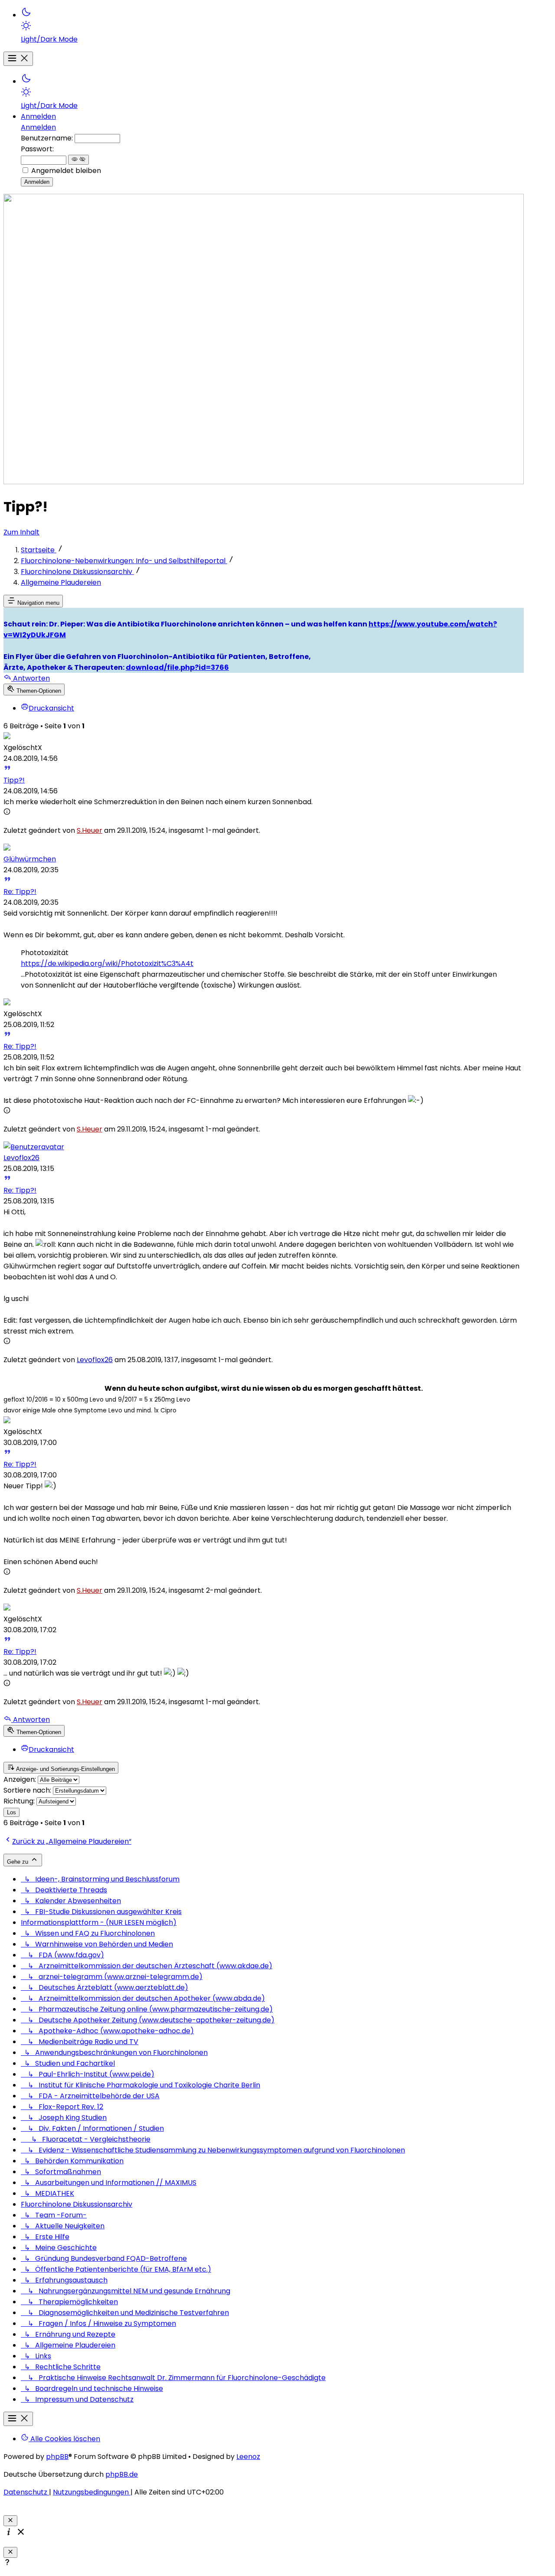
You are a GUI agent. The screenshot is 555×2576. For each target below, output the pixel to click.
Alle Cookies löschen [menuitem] (64, 2439)
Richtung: (19, 1801)
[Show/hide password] (78, 160)
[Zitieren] (7, 769)
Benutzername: (47, 138)
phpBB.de (122, 2474)
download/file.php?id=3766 (177, 667)
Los (11, 1812)
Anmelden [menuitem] (38, 116)
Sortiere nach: (27, 1790)
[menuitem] (272, 26)
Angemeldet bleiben (66, 171)
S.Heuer (90, 830)
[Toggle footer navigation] (18, 2419)
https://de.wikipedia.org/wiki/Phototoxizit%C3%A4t (107, 964)
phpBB (57, 2457)
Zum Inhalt (21, 532)
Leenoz (248, 2457)
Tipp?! (14, 780)
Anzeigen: (20, 1779)
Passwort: (37, 149)
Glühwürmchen (30, 859)
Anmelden (38, 127)
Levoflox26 (21, 1158)
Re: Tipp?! (20, 892)
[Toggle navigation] (18, 59)
